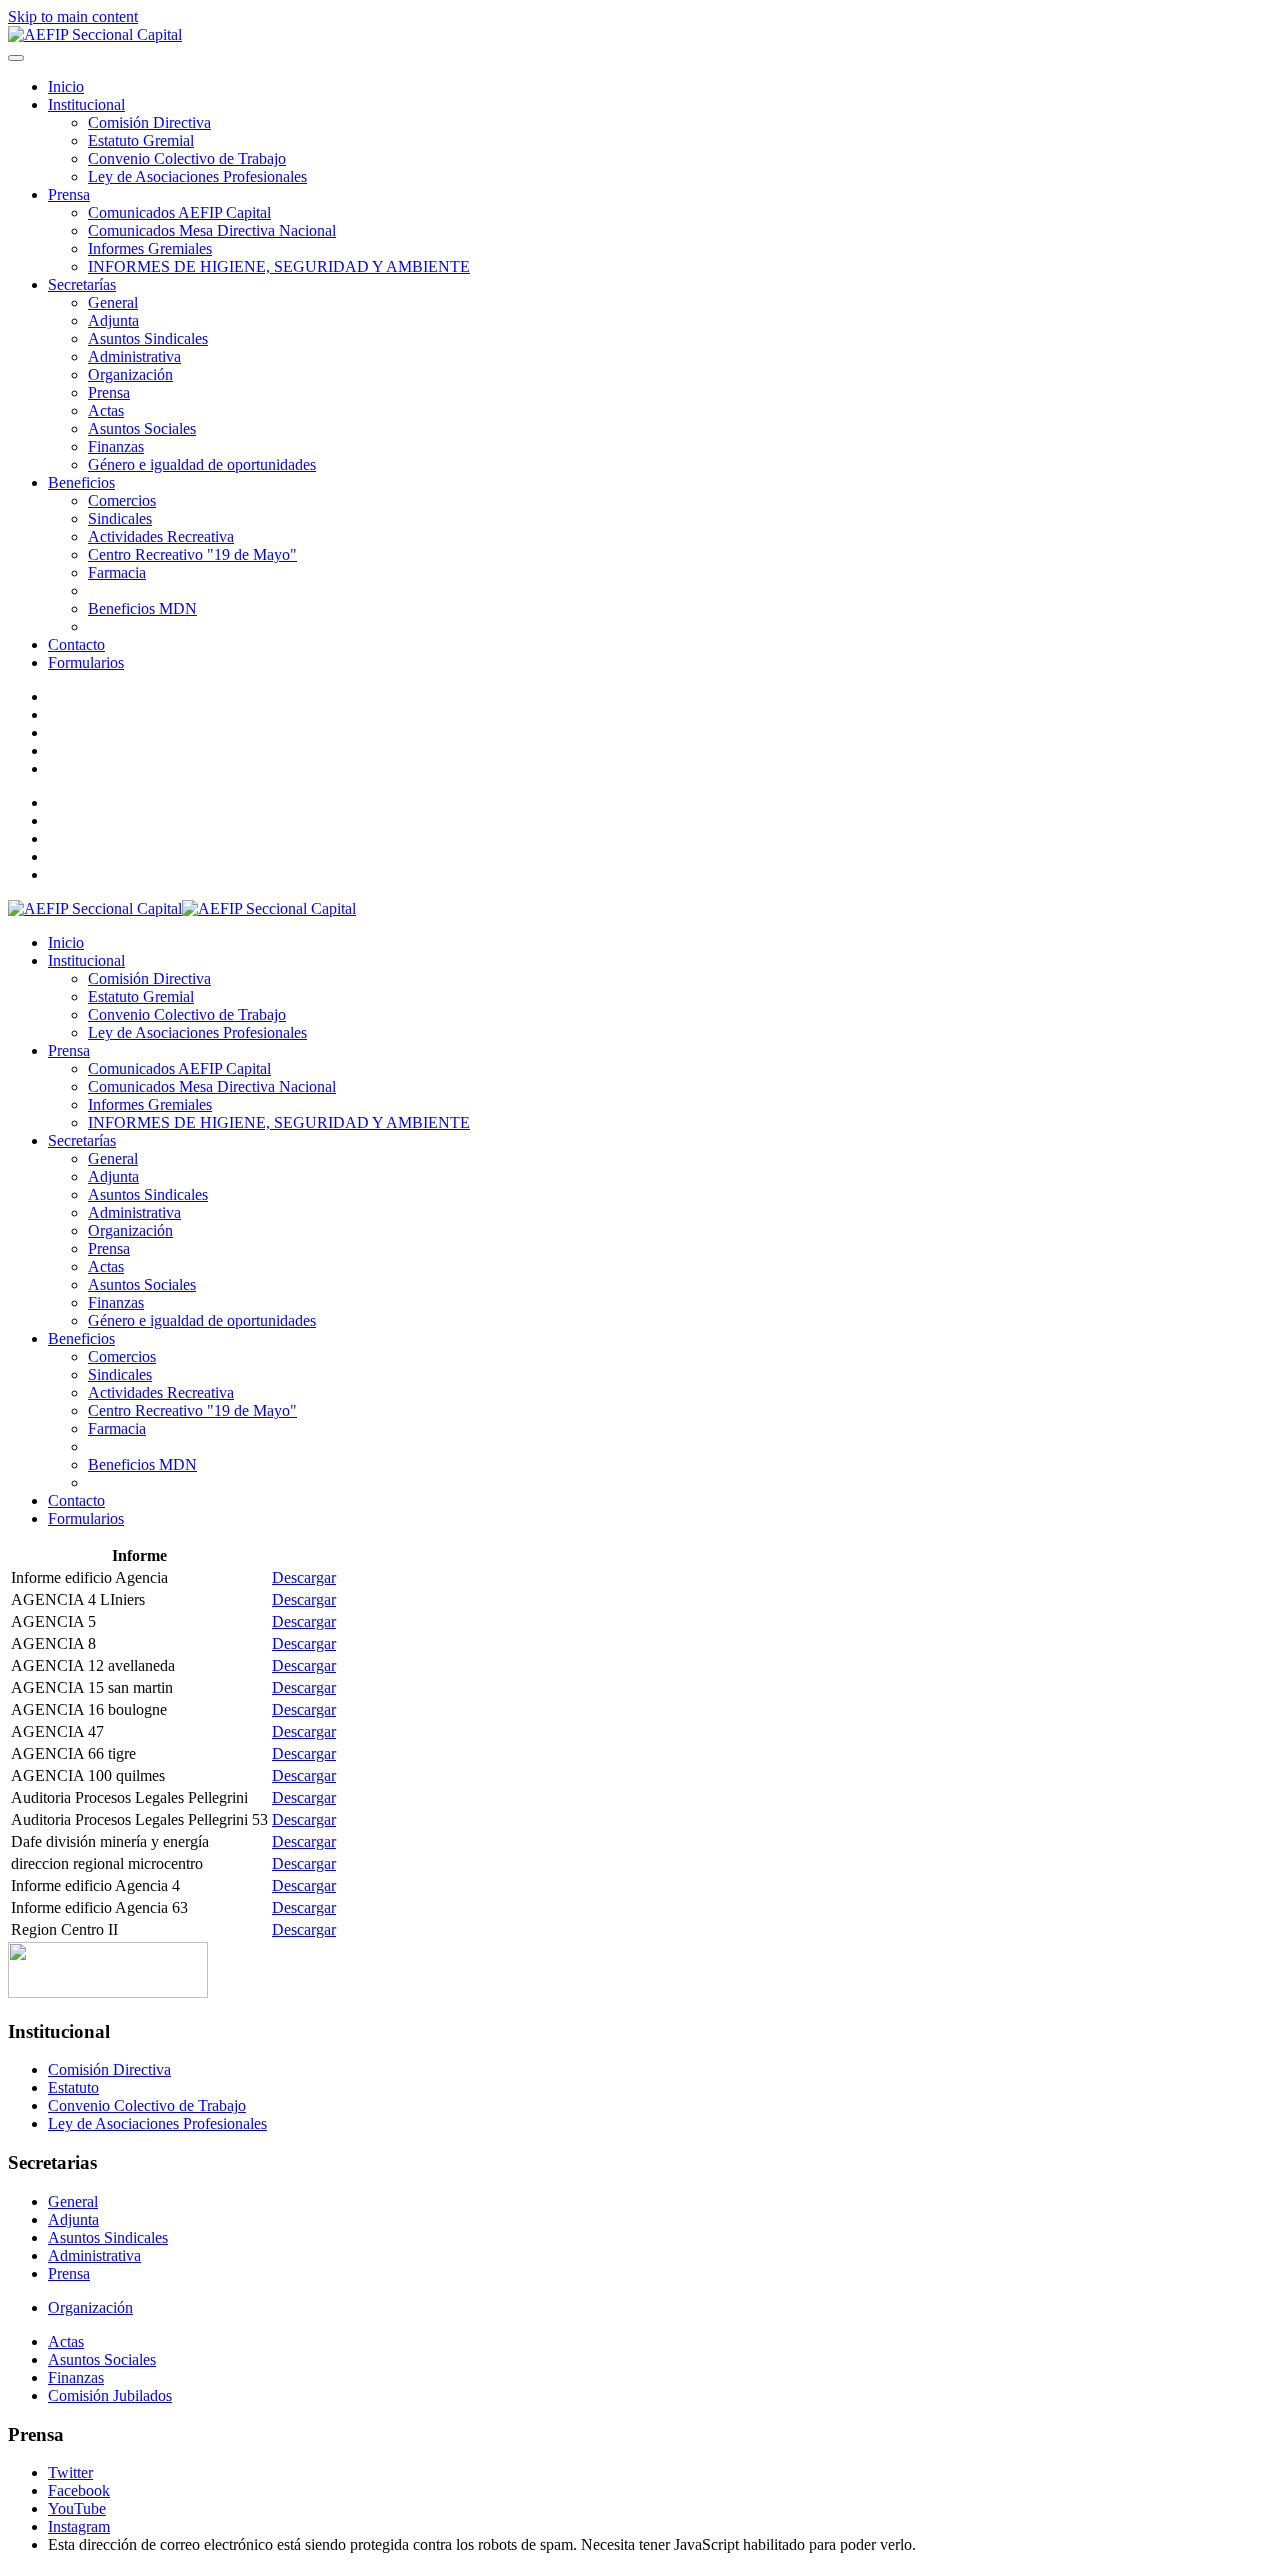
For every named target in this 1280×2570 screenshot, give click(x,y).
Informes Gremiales (150, 248)
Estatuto (73, 2087)
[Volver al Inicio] (95, 34)
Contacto (76, 644)
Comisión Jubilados (110, 2395)
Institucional (86, 104)
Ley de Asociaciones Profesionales (197, 176)
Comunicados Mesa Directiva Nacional (212, 230)
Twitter (70, 2472)
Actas (106, 410)
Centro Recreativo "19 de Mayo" (192, 554)
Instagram (79, 2526)
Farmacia (117, 572)
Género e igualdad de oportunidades (202, 464)
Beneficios (81, 482)
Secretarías (82, 284)
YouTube (77, 2508)
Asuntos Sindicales (148, 338)
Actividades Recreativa (161, 536)
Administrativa (134, 356)
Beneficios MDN (142, 608)
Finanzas (116, 446)
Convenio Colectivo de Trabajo (187, 158)
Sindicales (120, 518)
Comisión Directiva (149, 122)
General (113, 302)
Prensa (69, 194)
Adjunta (113, 320)
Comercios (122, 500)
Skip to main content (73, 16)
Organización (130, 374)
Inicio (66, 86)
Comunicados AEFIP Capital (179, 212)
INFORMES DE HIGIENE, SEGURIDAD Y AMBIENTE (279, 266)
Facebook (79, 2490)
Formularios (86, 662)
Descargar (304, 1577)
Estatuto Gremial (141, 140)
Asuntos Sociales (142, 428)
